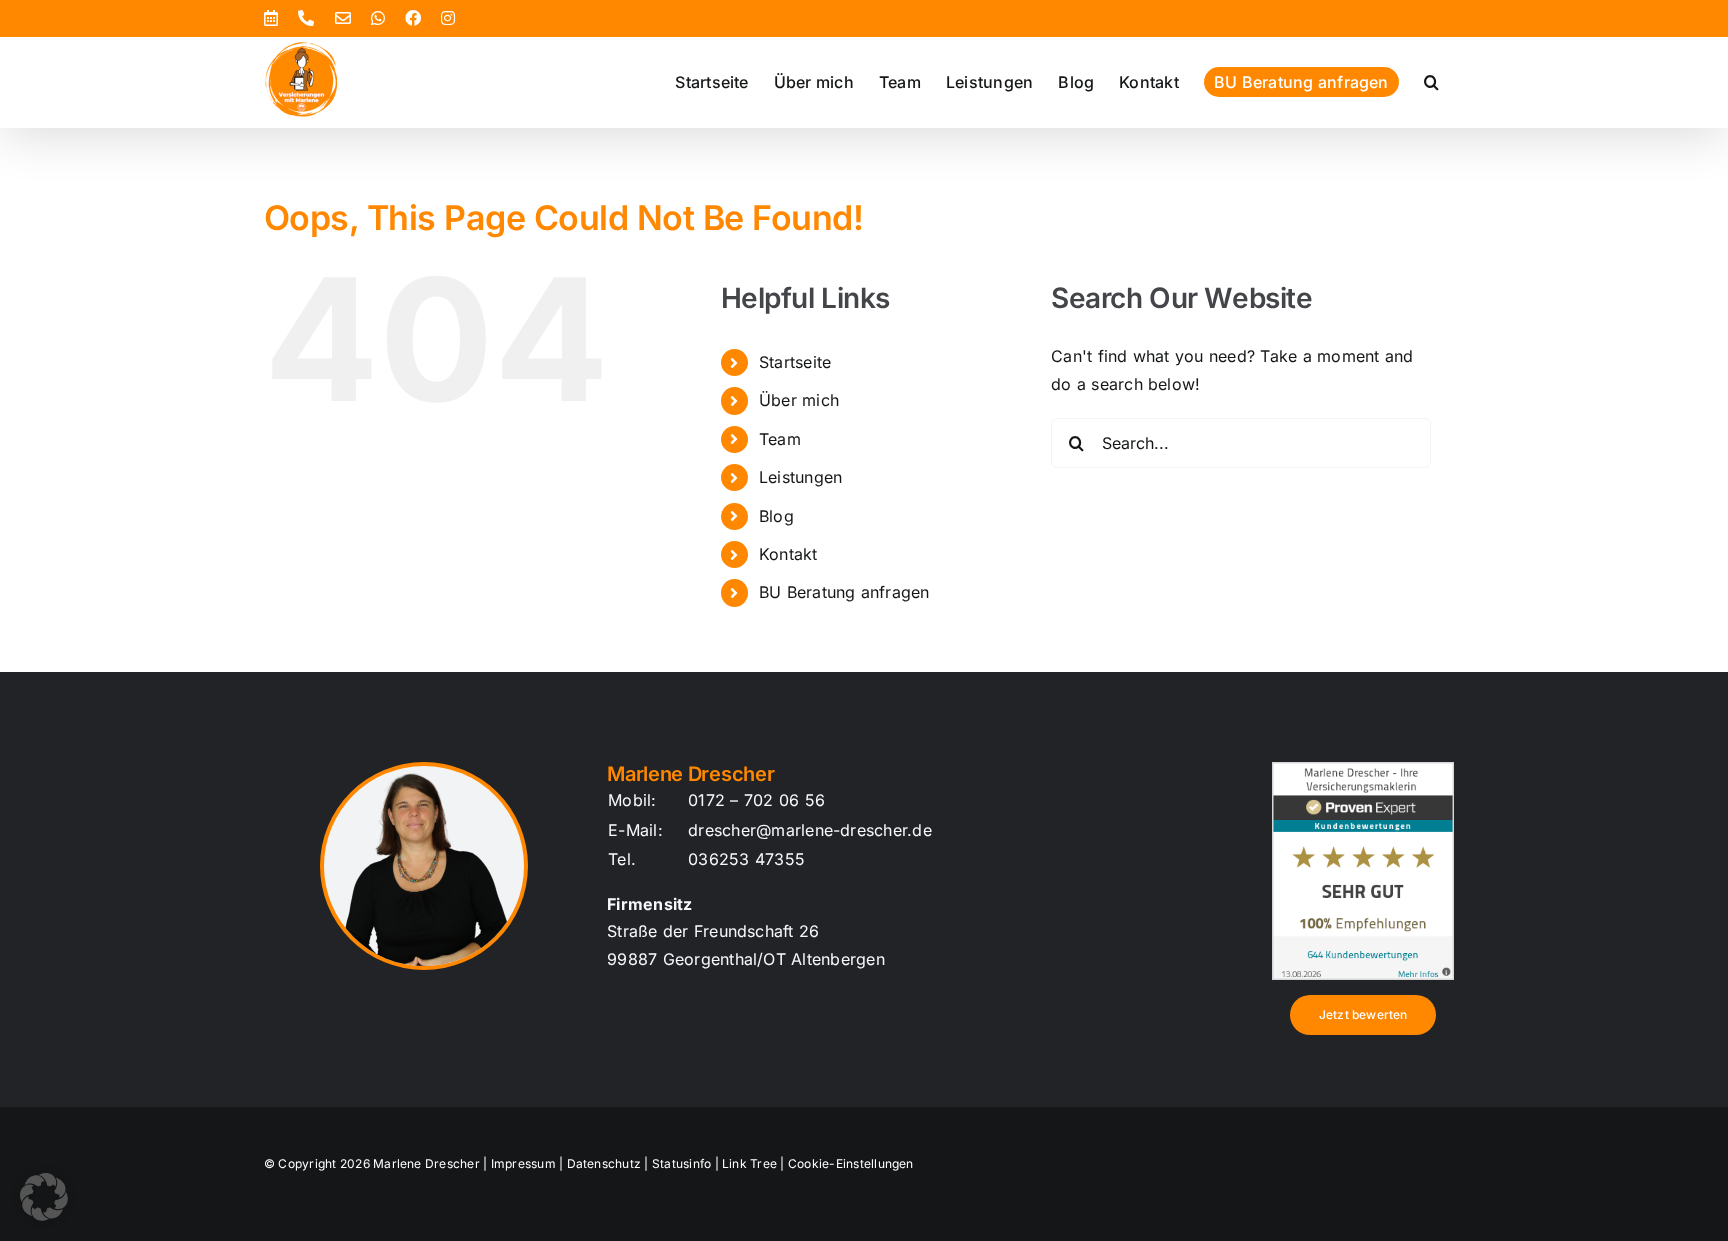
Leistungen (800, 477)
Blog (776, 516)
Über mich (799, 400)
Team (780, 439)
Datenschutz (604, 1163)
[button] (1431, 82)
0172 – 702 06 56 (756, 800)
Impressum (523, 1163)
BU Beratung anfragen (844, 592)
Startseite (795, 362)
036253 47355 (746, 859)
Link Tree (749, 1163)
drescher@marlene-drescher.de (810, 830)
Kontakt (788, 554)
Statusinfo (681, 1163)
